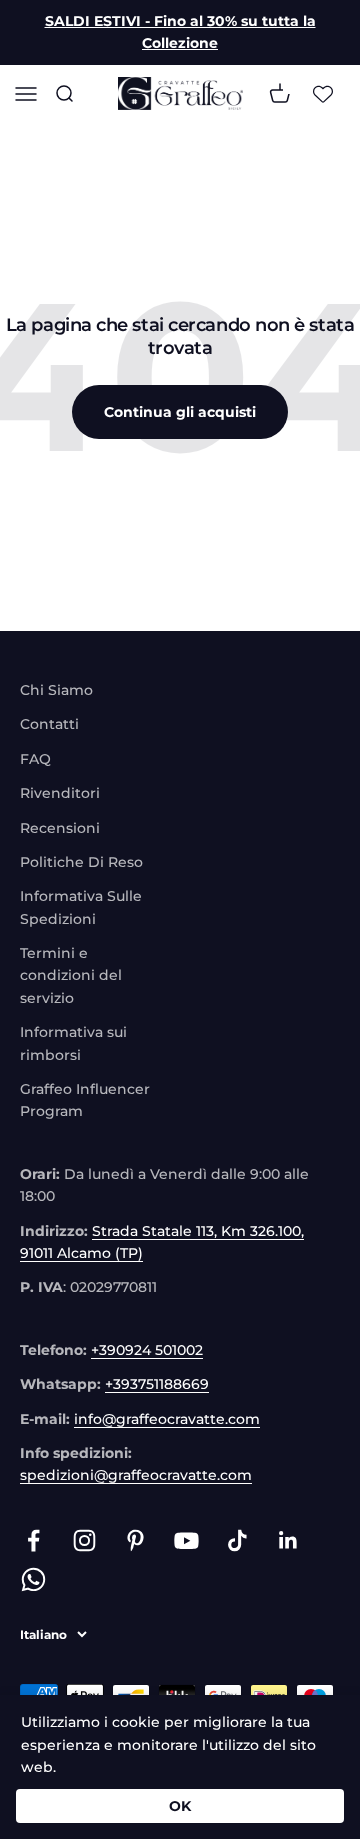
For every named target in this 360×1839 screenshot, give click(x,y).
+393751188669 (157, 1384)
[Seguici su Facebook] (33, 1540)
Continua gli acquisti (180, 412)
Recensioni (60, 828)
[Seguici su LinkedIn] (288, 1540)
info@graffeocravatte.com (167, 1419)
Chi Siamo (56, 690)
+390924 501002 (147, 1350)
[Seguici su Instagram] (84, 1540)
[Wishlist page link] (323, 93)
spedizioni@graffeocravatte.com (136, 1475)
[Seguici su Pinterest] (135, 1540)
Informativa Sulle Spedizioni (81, 907)
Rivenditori (60, 793)
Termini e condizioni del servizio (71, 975)
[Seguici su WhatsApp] (33, 1579)
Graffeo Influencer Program (85, 1100)
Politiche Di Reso (81, 862)
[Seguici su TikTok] (237, 1540)
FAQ (35, 759)
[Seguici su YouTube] (186, 1540)
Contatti (49, 724)
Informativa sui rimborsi (73, 1043)
